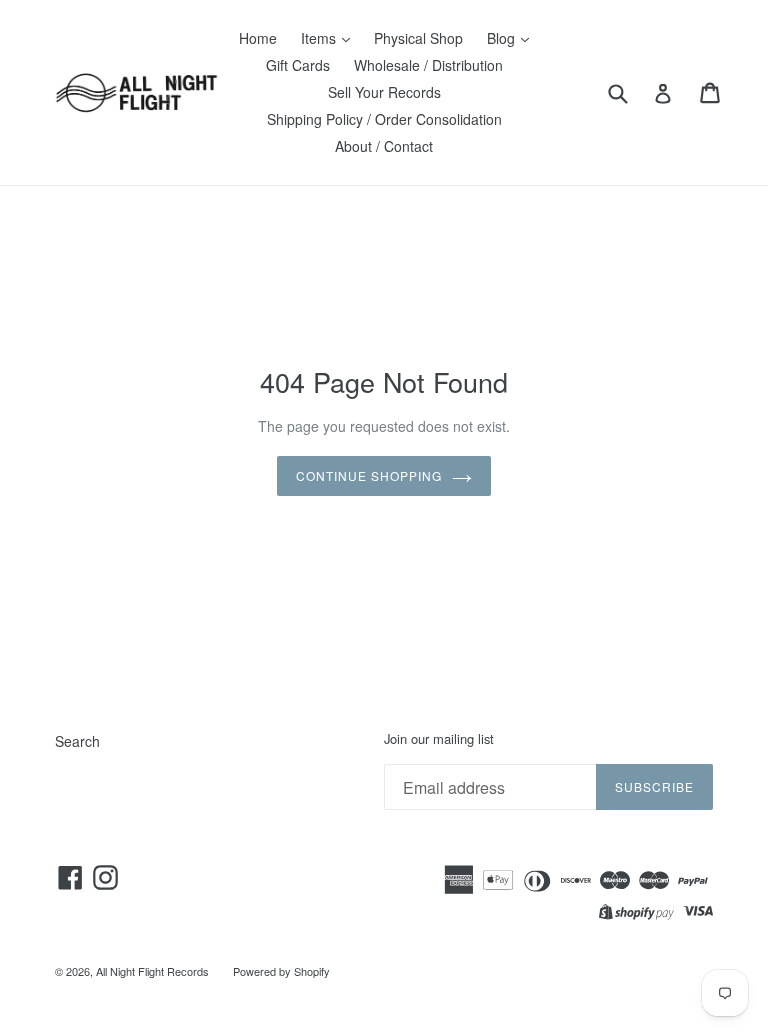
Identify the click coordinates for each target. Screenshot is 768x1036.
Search (77, 741)
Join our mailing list (439, 739)
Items (320, 38)
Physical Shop (418, 38)
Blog (503, 38)
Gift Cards (298, 65)
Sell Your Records (384, 92)
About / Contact (384, 146)
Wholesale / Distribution (428, 65)
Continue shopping (368, 475)
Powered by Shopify (281, 971)
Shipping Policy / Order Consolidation (384, 119)
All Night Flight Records (152, 971)
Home (258, 38)
